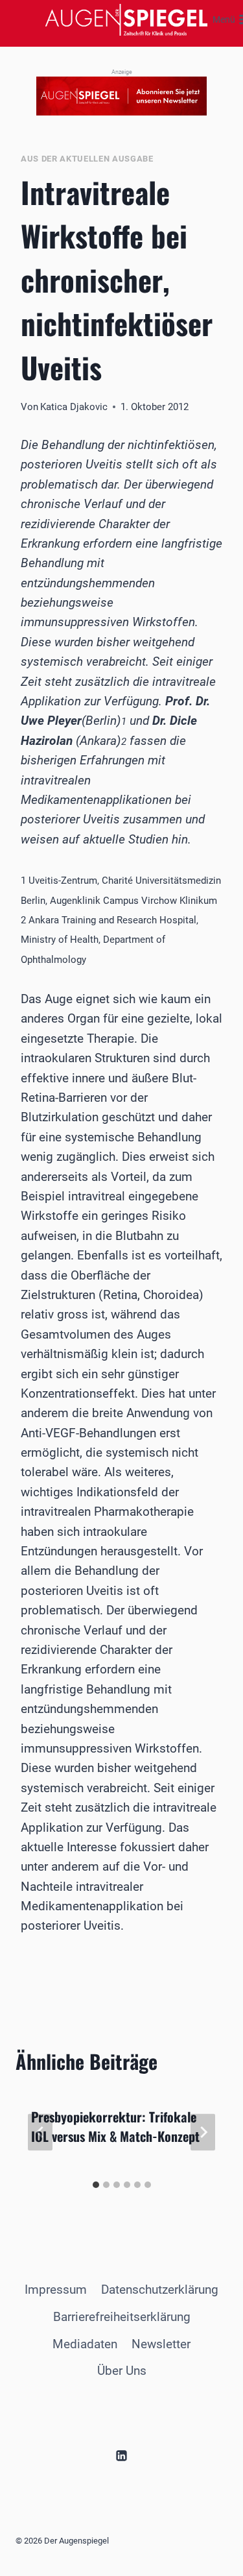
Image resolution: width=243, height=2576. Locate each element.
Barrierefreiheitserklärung (122, 2317)
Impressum (56, 2290)
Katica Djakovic (74, 407)
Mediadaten (85, 2344)
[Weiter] (203, 2132)
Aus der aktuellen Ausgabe (87, 159)
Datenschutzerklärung (160, 2290)
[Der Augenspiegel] (126, 20)
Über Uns (122, 2371)
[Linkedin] (122, 2455)
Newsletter (161, 2344)
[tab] (96, 2185)
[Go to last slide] (40, 2132)
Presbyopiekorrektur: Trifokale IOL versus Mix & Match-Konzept (115, 2126)
